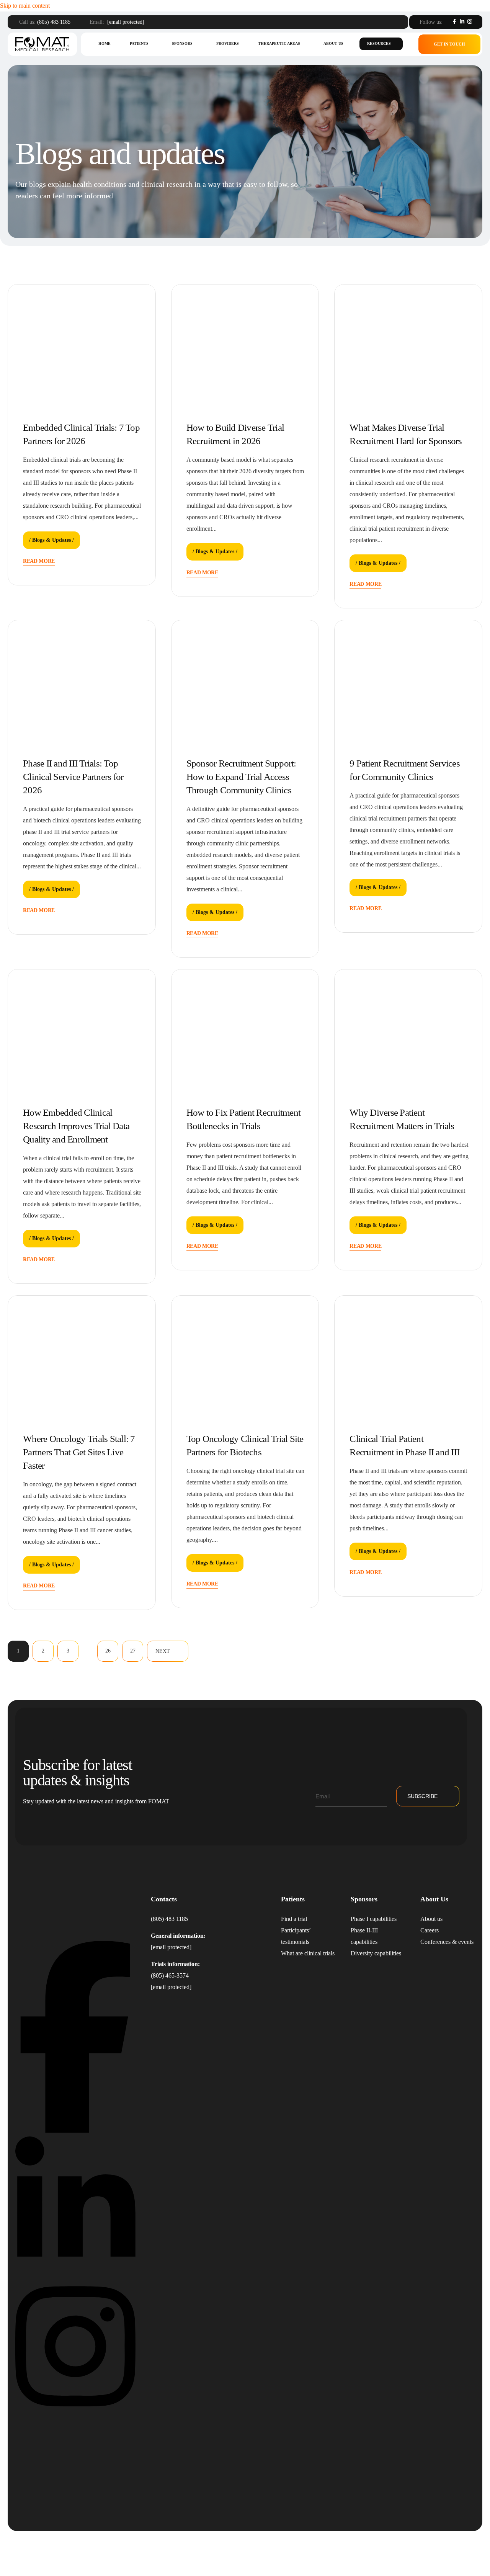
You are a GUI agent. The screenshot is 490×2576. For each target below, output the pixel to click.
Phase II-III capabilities (364, 1936)
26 (108, 1651)
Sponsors (182, 43)
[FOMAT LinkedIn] (75, 2272)
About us (333, 43)
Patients (139, 43)
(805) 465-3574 (170, 1975)
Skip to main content (25, 6)
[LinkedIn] (462, 21)
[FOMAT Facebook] (75, 2131)
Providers (228, 43)
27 (133, 1651)
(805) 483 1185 (54, 22)
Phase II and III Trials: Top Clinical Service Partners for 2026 (73, 777)
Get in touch (449, 44)
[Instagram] (470, 21)
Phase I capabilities (374, 1919)
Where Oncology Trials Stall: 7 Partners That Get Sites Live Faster (79, 1452)
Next (163, 1651)
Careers (430, 1930)
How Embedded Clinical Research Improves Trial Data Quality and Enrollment (76, 1126)
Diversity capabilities (376, 1953)
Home (105, 43)
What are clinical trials (308, 1953)
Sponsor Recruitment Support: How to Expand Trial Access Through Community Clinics (241, 777)
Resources (379, 43)
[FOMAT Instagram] (75, 2413)
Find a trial (294, 1919)
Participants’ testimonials (296, 1936)
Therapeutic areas (279, 43)
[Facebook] (454, 21)
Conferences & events (447, 1942)
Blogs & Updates (51, 540)
